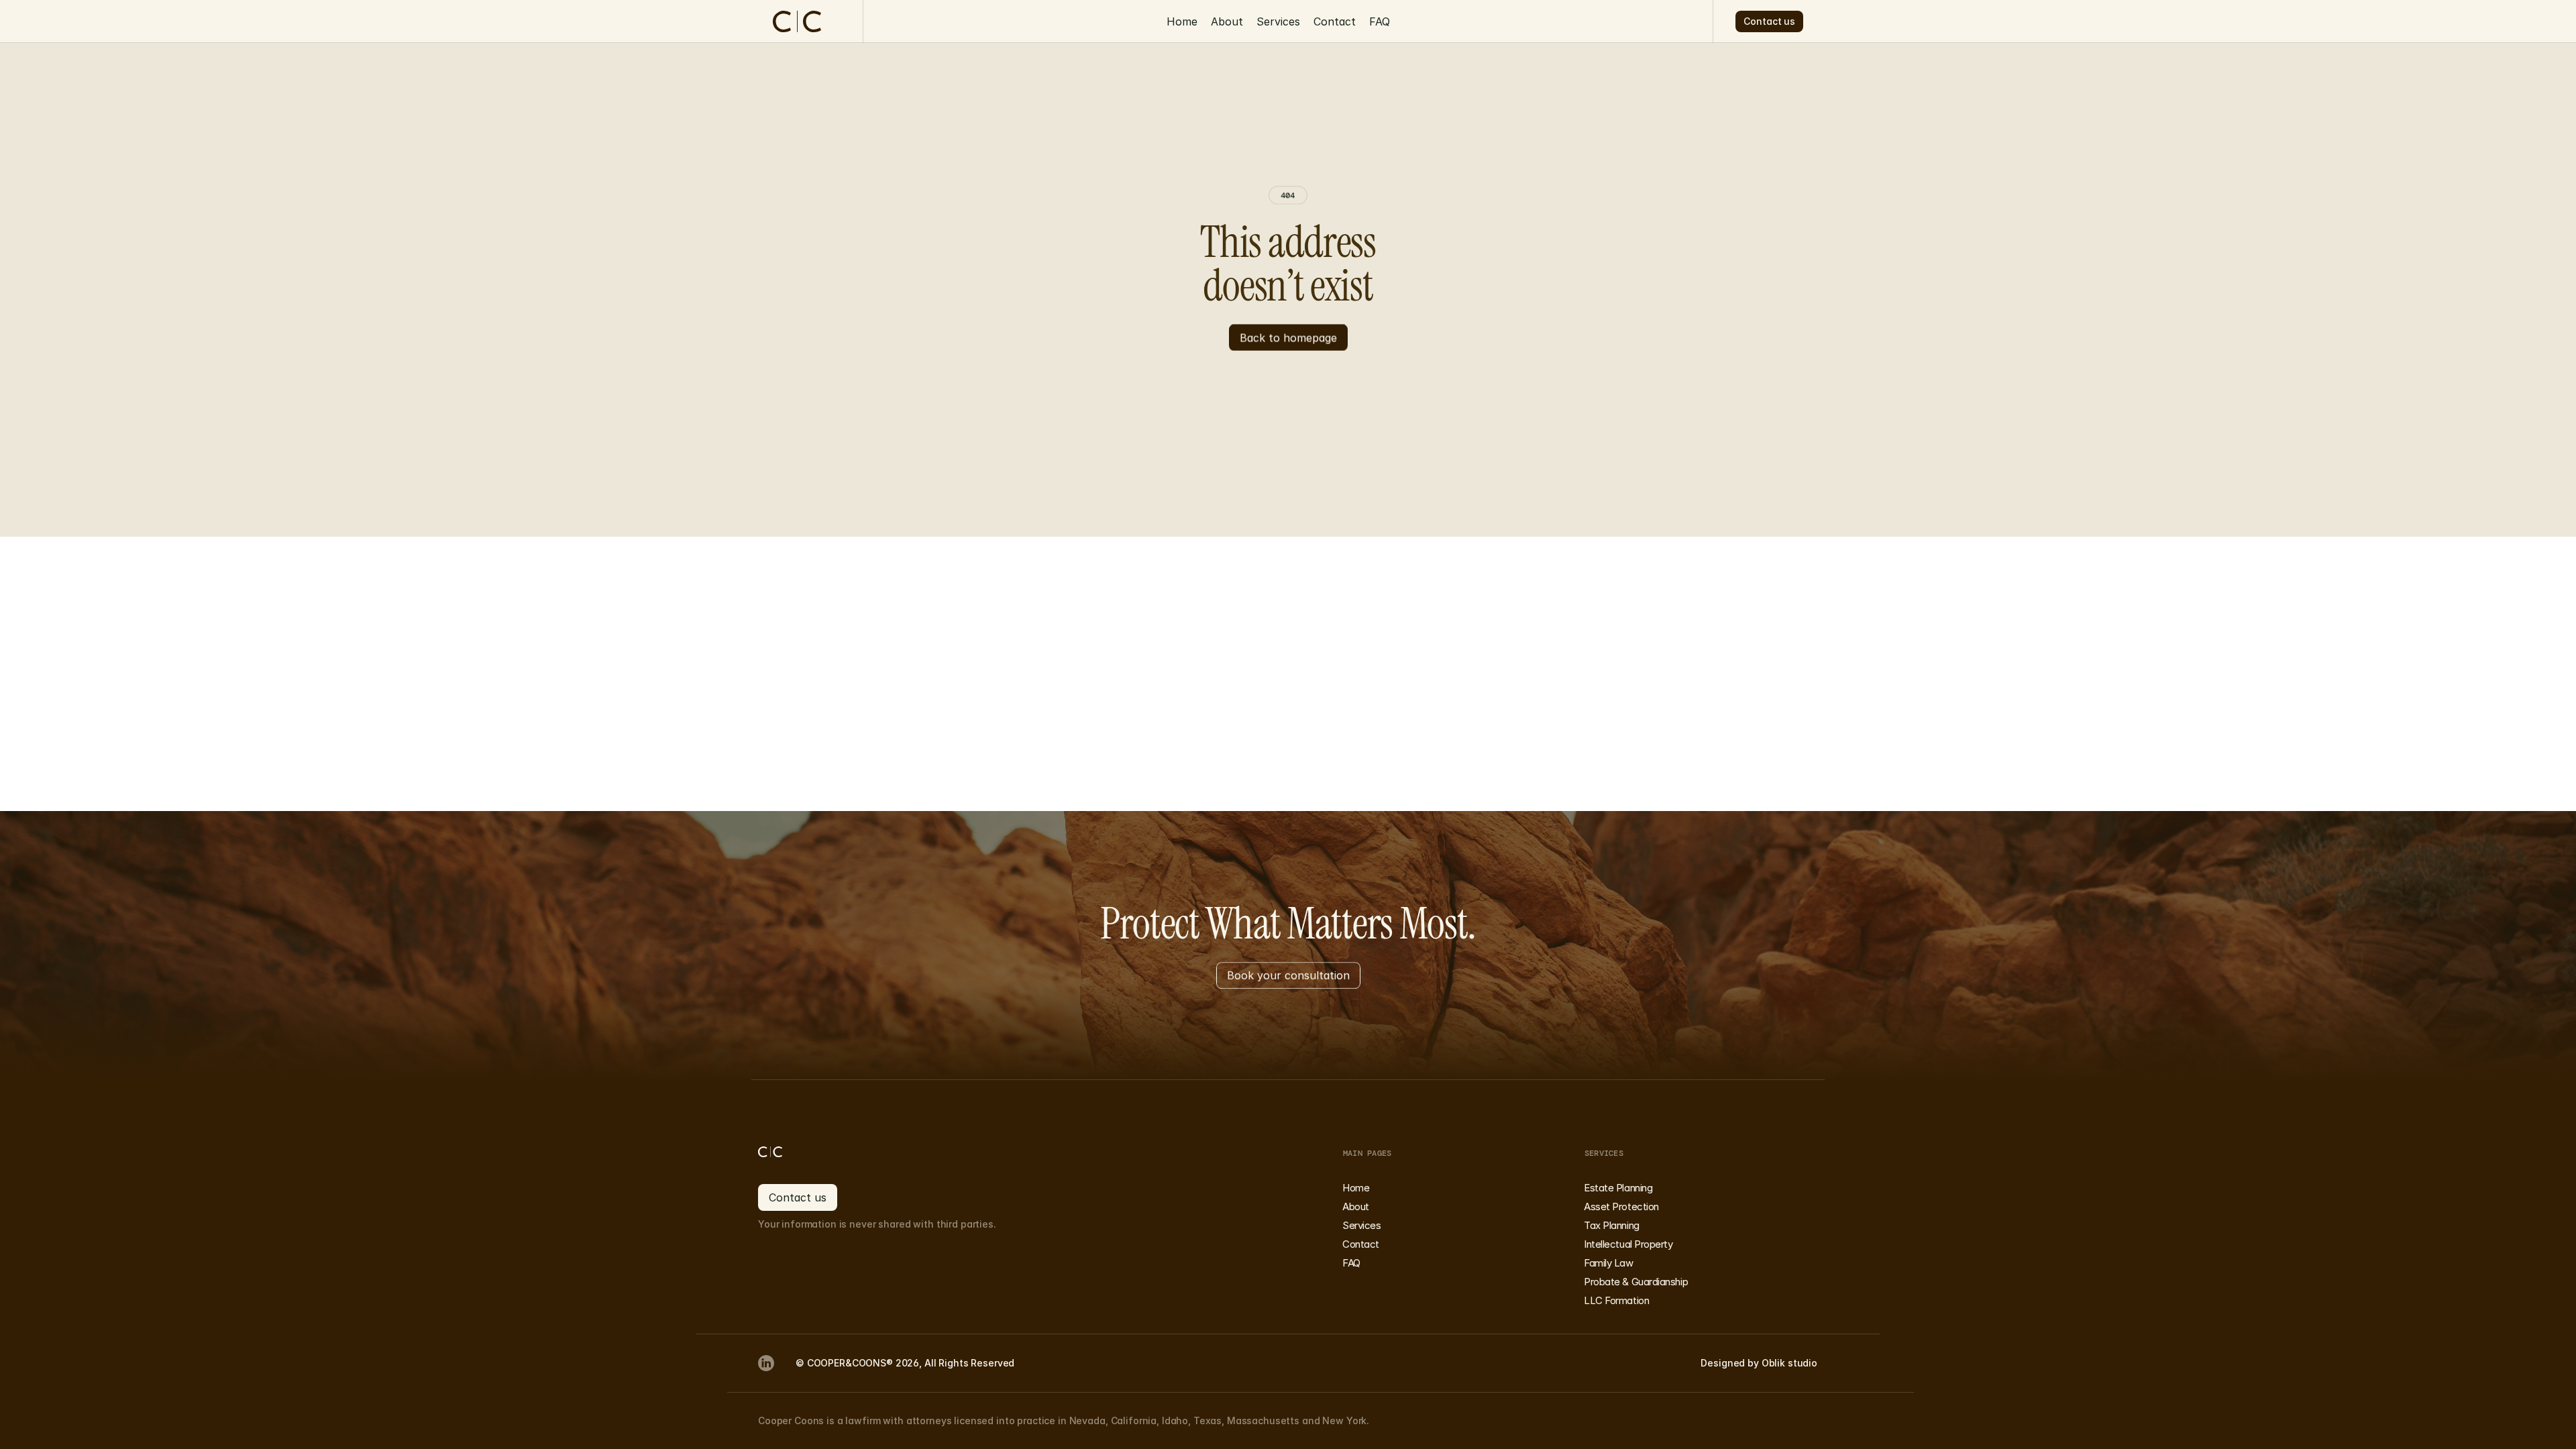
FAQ (1380, 21)
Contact (1335, 21)
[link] (766, 1363)
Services (1278, 21)
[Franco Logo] (797, 1152)
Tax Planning (1612, 1225)
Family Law (1609, 1263)
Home (1182, 21)
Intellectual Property (1628, 1244)
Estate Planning (1618, 1188)
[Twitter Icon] (766, 1363)
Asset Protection (1621, 1206)
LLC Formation (1616, 1300)
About (1227, 21)
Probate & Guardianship (1636, 1282)
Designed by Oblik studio (1759, 1363)
